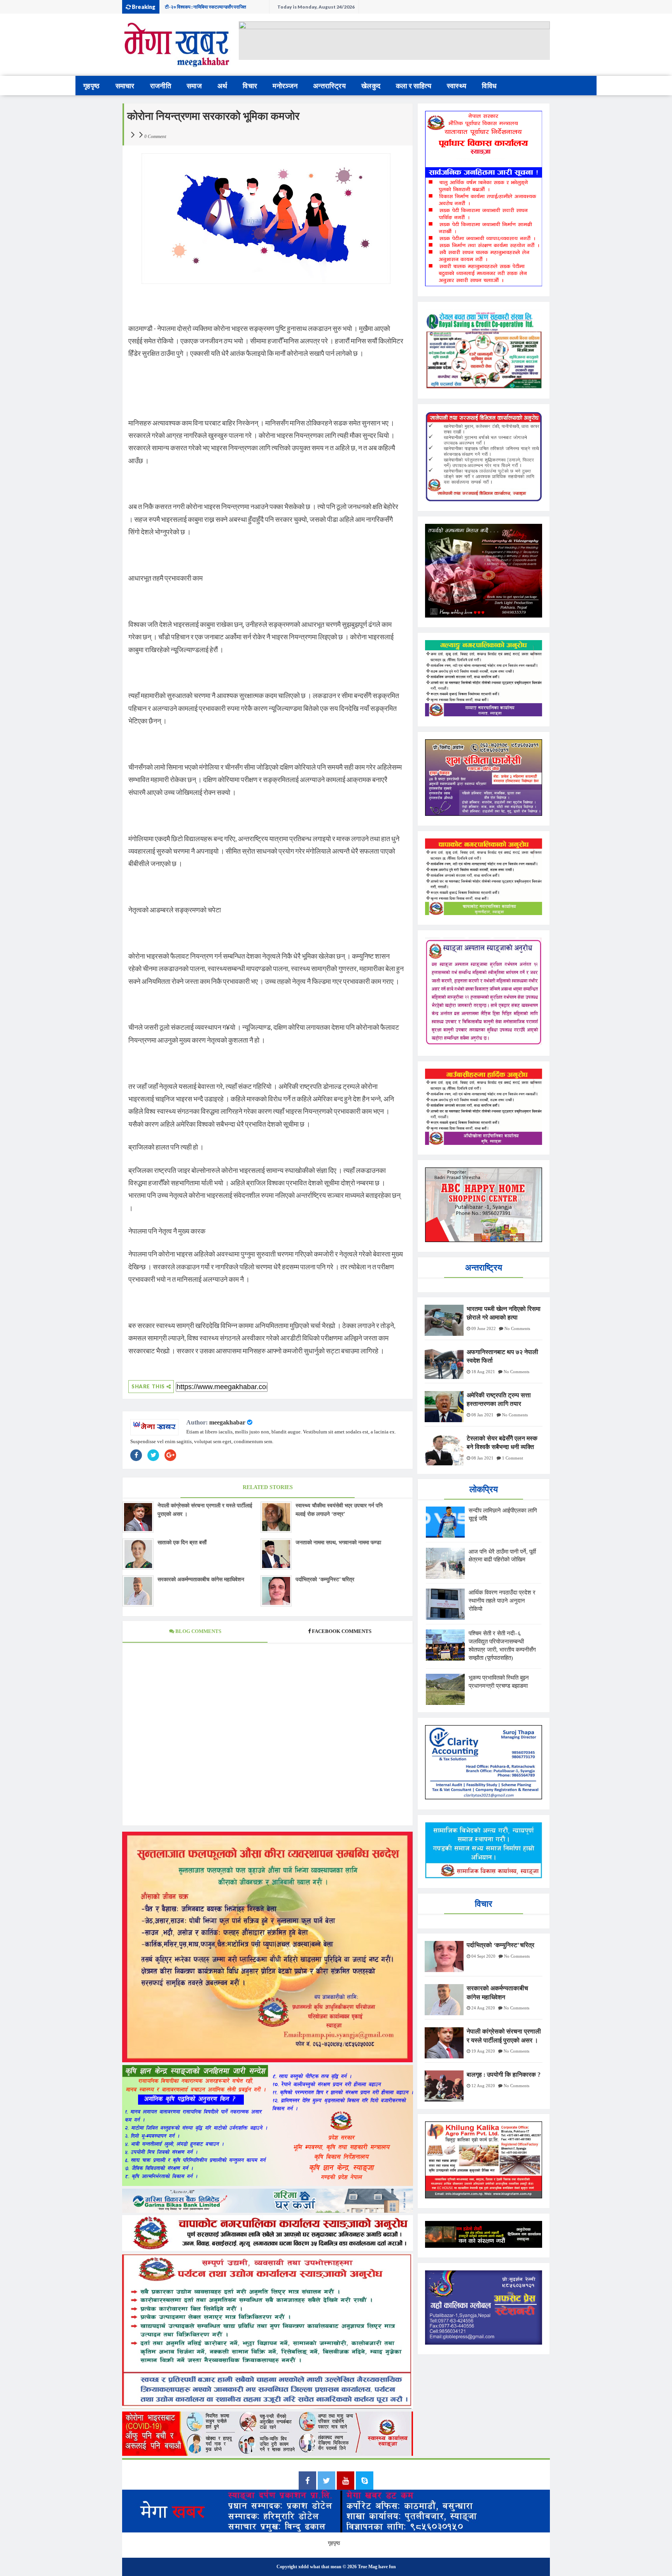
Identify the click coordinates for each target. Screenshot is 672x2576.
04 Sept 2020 (483, 1956)
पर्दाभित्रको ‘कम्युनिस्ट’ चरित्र (325, 1579)
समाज (194, 86)
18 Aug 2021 (483, 1372)
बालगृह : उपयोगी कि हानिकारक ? (504, 2075)
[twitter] (326, 2481)
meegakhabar (227, 1422)
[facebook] (307, 2481)
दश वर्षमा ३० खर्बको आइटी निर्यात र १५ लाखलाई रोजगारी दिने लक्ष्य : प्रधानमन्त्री (214, 9)
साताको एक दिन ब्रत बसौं (182, 1543)
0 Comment (155, 136)
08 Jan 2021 (482, 1415)
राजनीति (161, 86)
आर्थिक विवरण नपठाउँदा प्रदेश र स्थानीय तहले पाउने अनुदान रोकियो (502, 1601)
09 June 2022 (484, 1328)
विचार (250, 86)
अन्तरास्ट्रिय (329, 86)
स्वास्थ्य (457, 86)
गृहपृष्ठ (92, 86)
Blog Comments (198, 1631)
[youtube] (346, 2481)
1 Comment (513, 1458)
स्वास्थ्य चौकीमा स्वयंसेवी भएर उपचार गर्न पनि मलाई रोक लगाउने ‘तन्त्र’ (339, 1510)
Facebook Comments (342, 1631)
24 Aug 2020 (483, 2008)
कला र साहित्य (414, 86)
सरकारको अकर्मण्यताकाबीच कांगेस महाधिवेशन (201, 1579)
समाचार (125, 86)
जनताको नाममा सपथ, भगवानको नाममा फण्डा (338, 1543)
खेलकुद (371, 86)
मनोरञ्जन (285, 86)
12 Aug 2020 (483, 2086)
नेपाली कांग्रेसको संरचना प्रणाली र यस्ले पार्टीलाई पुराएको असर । (205, 1510)
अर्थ (222, 86)
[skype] (365, 2481)
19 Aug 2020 (483, 2051)
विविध (489, 86)
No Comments (517, 1328)
